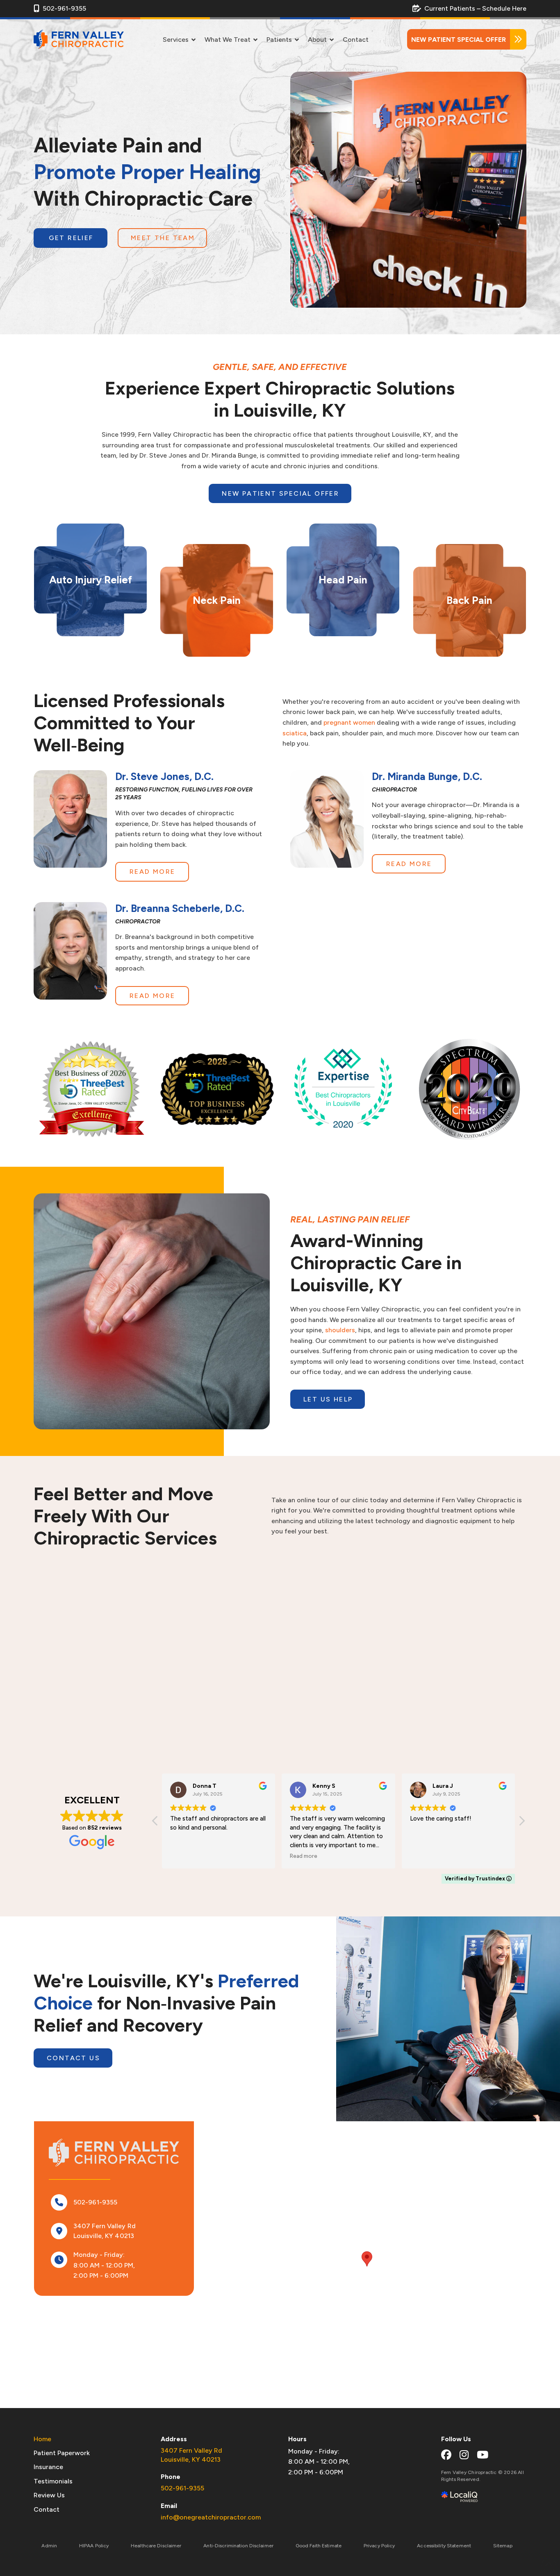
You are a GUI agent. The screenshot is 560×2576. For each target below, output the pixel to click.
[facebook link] (446, 2455)
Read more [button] (184, 1856)
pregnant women (349, 722)
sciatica (295, 733)
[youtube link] (483, 2455)
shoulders (340, 1330)
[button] (521, 1823)
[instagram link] (464, 2455)
